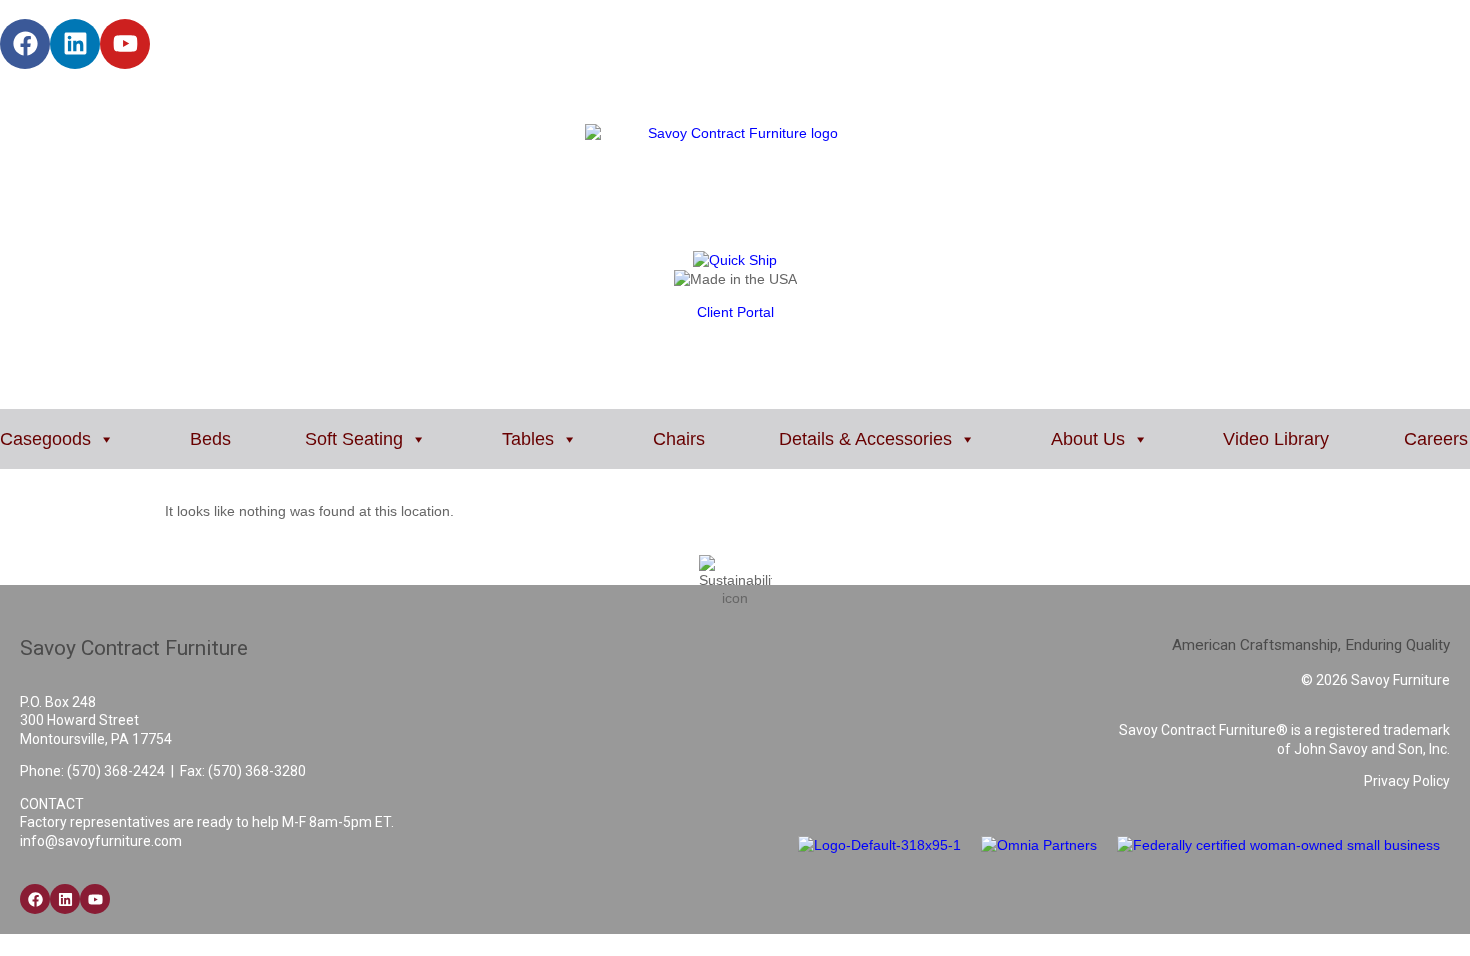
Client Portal (735, 312)
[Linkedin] (75, 44)
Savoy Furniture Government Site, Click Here (138, 96)
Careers (1436, 439)
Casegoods (45, 439)
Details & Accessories (865, 439)
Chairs (679, 439)
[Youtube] (125, 44)
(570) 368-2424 (116, 771)
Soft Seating (354, 439)
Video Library (1276, 439)
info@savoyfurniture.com (101, 841)
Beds (210, 439)
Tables (528, 439)
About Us (1088, 439)
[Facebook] (25, 44)
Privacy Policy (1407, 781)
